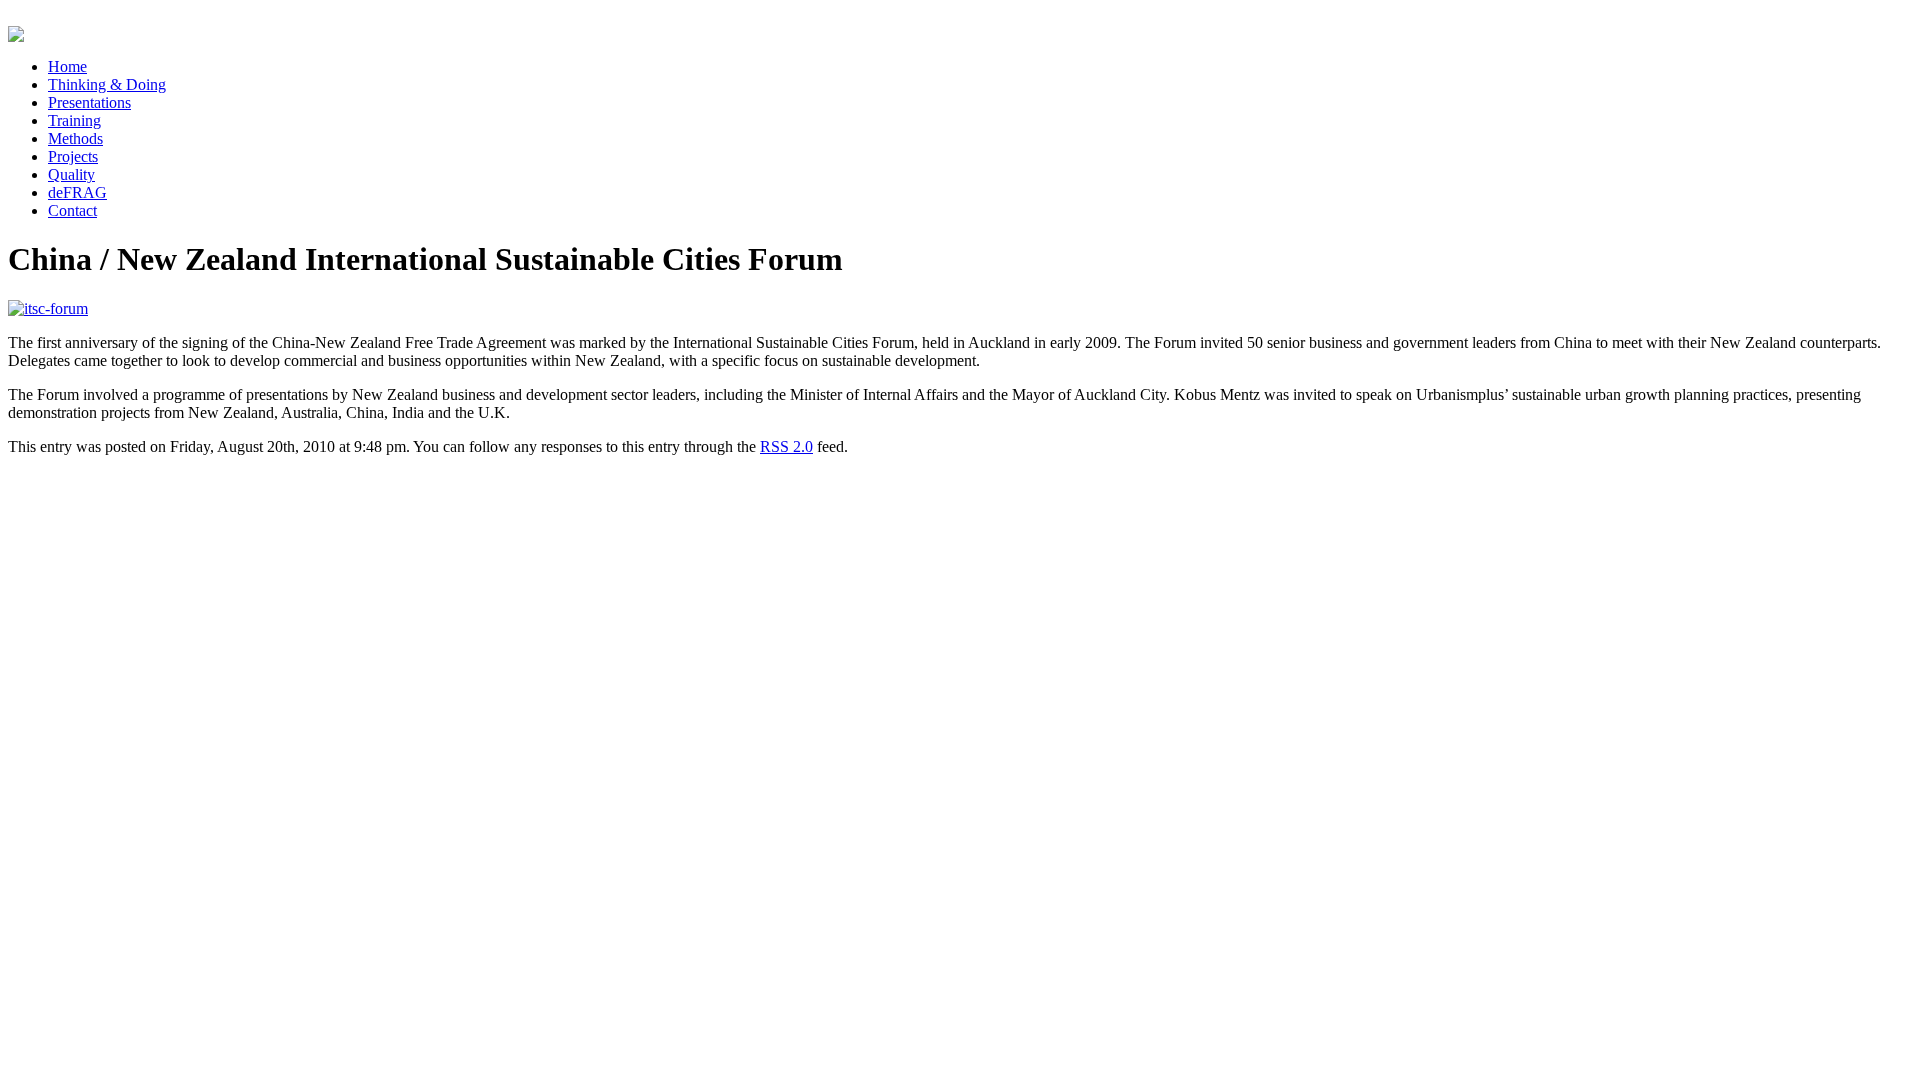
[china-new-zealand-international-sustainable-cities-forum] (48, 308)
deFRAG (77, 192)
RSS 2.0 (786, 446)
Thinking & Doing (107, 84)
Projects (73, 156)
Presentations (89, 102)
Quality (71, 174)
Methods (75, 138)
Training (74, 120)
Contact (72, 210)
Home (67, 66)
